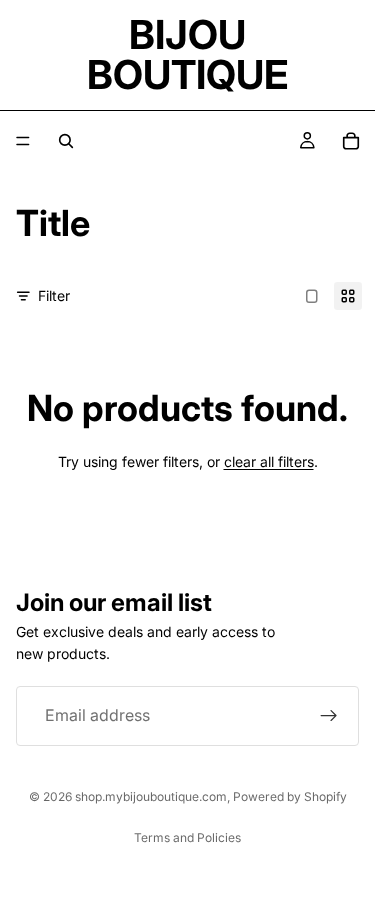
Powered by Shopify (290, 796)
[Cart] (351, 141)
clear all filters (269, 461)
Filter (54, 295)
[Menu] (23, 141)
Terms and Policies (187, 837)
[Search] (66, 141)
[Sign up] (329, 716)
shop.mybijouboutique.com (151, 796)
